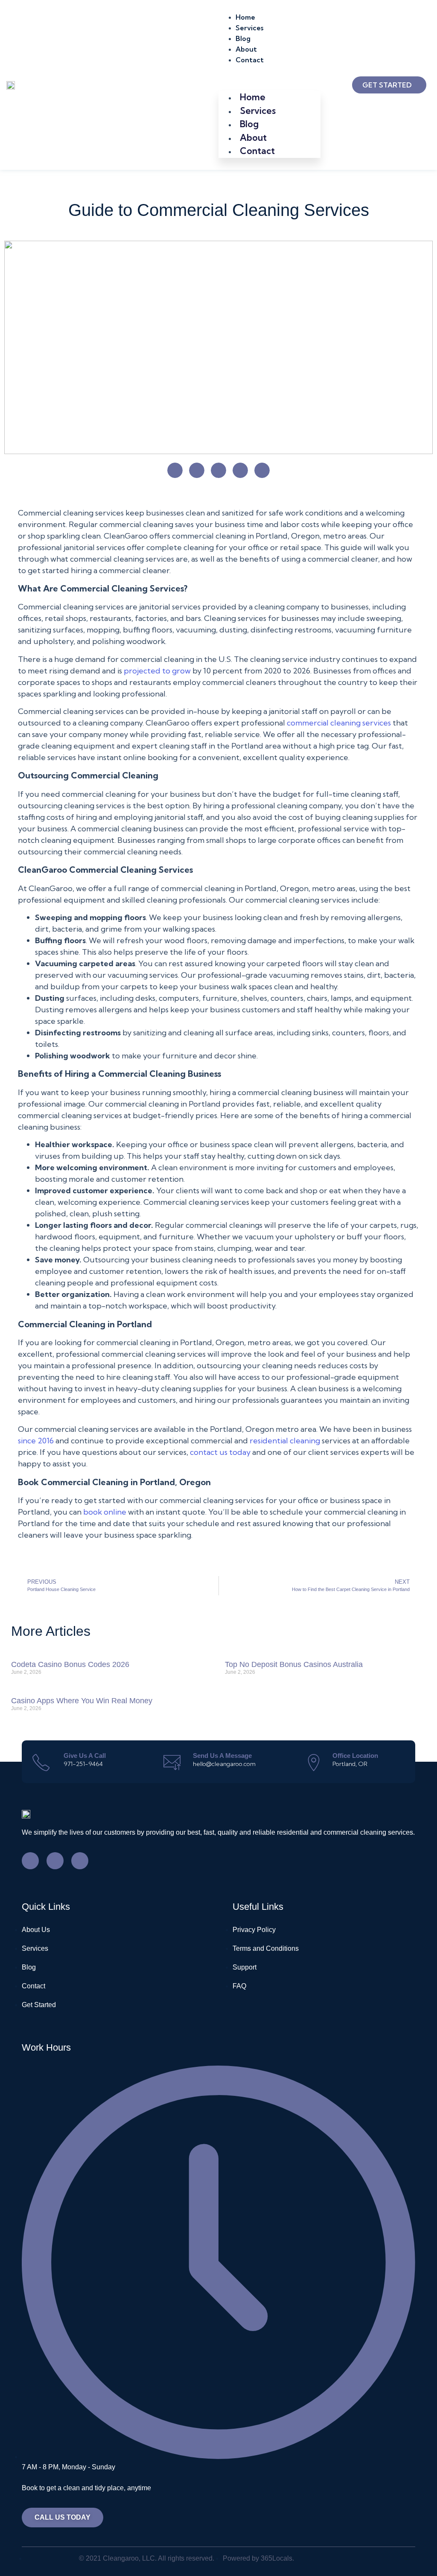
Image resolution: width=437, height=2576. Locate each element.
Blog (243, 38)
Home (245, 17)
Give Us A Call (85, 1756)
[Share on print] (262, 470)
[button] (269, 70)
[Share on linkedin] (197, 470)
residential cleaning (285, 1441)
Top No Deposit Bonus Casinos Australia (294, 1664)
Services (249, 28)
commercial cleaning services (339, 723)
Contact (250, 60)
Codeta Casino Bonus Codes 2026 (70, 1664)
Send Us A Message (222, 1756)
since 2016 (36, 1441)
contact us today (220, 1452)
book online (105, 1512)
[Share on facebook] (175, 470)
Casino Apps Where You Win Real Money (82, 1701)
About (246, 49)
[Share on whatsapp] (218, 470)
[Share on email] (240, 470)
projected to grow (157, 671)
